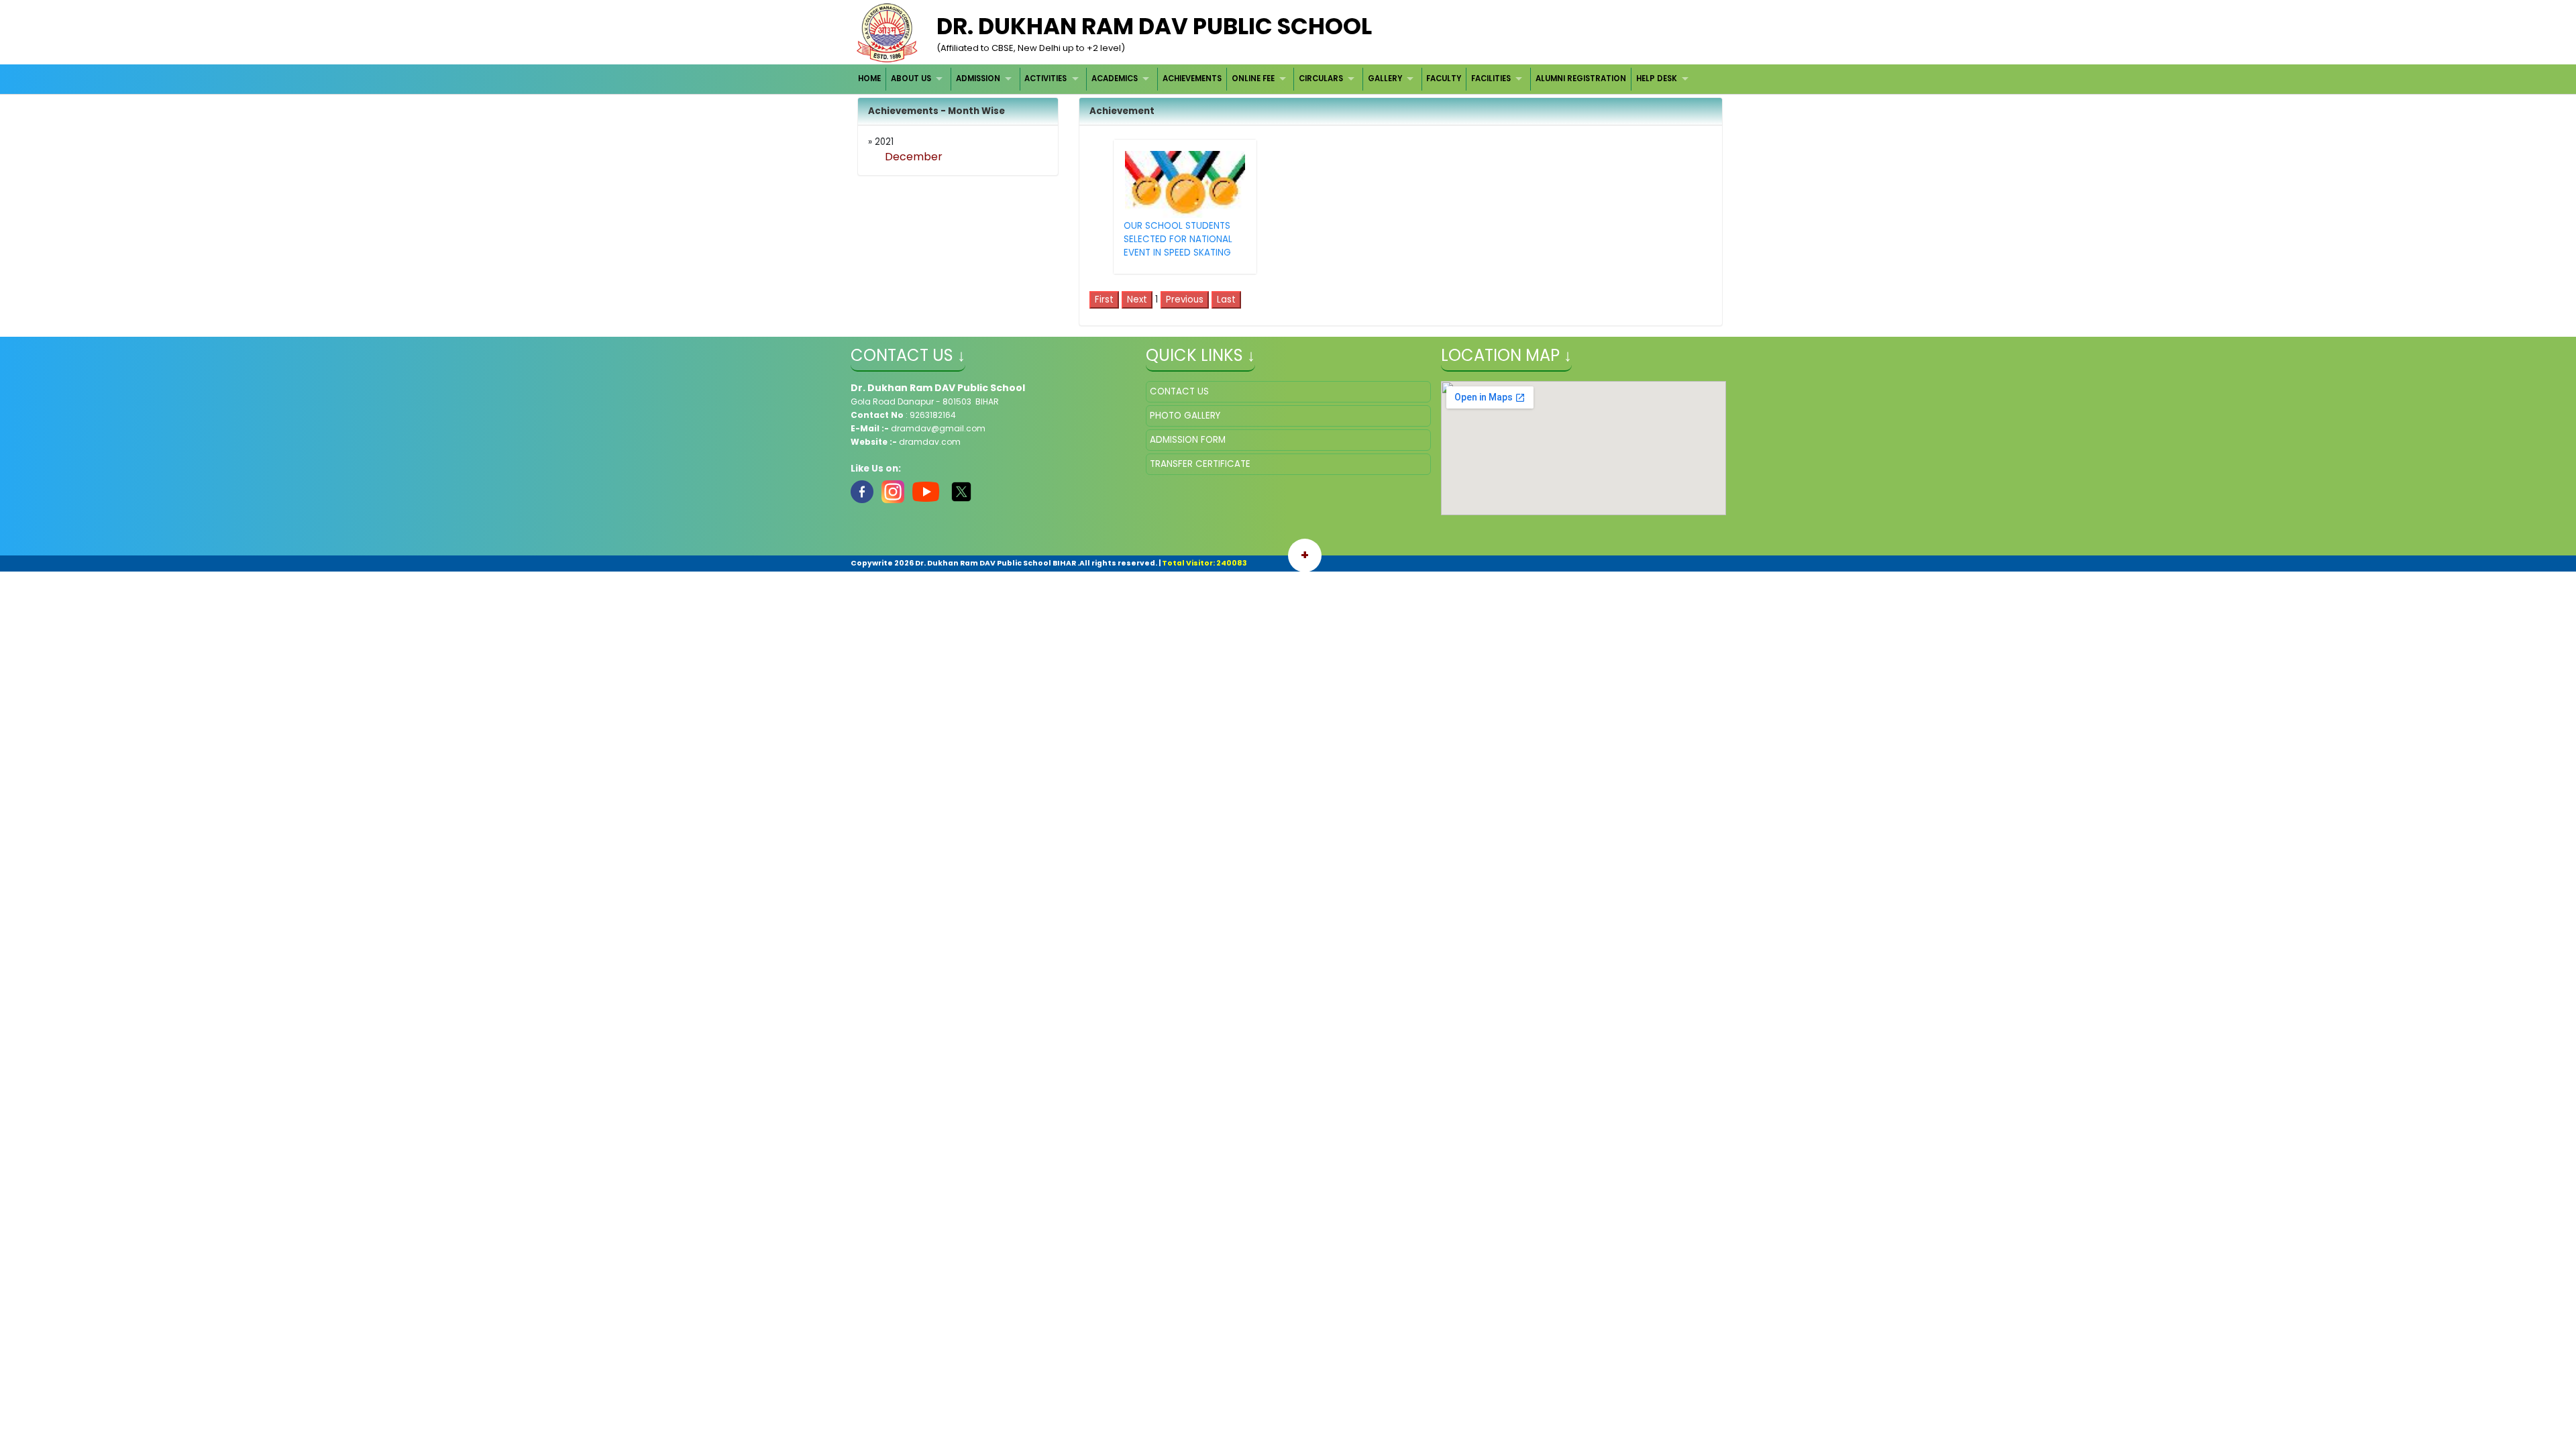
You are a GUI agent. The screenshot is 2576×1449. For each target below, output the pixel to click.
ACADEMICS (1115, 78)
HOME (869, 78)
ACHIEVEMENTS (1192, 78)
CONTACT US (1179, 391)
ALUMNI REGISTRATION (1581, 78)
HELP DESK (1657, 78)
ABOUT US (911, 78)
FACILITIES (1491, 78)
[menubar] (1275, 79)
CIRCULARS (1321, 78)
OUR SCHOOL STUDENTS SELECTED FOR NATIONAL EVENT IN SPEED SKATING (1178, 239)
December (914, 157)
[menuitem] (870, 79)
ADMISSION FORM (1188, 440)
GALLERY (1385, 78)
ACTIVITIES (1045, 78)
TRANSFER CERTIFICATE (1200, 464)
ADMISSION (978, 78)
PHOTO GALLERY (1185, 416)
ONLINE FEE (1253, 78)
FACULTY (1444, 78)
